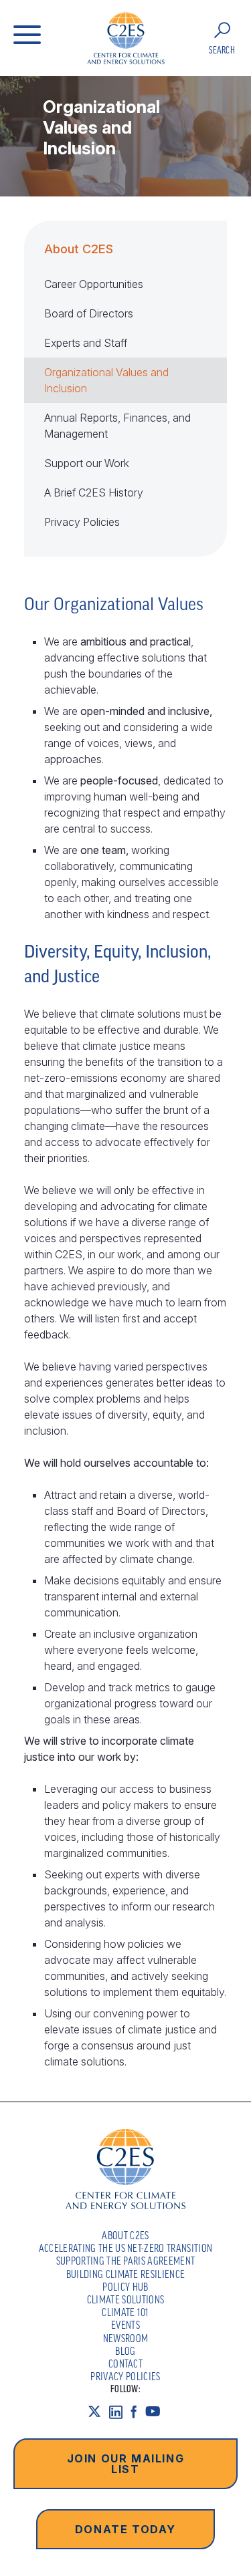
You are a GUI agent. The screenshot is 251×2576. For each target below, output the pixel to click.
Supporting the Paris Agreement (126, 2261)
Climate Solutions (125, 2299)
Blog (125, 2351)
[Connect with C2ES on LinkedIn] (120, 2412)
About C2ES (79, 249)
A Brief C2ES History (94, 492)
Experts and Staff (86, 343)
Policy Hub (125, 2287)
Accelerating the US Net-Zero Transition (125, 2248)
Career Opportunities (94, 284)
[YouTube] (157, 2412)
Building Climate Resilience (126, 2274)
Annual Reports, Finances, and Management (117, 426)
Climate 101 (125, 2312)
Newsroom (126, 2338)
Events (125, 2325)
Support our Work (87, 463)
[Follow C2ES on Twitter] (98, 2412)
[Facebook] (138, 2412)
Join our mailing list (126, 2464)
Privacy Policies (82, 522)
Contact (125, 2364)
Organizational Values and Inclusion (106, 380)
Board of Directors (89, 313)
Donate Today (125, 2529)
